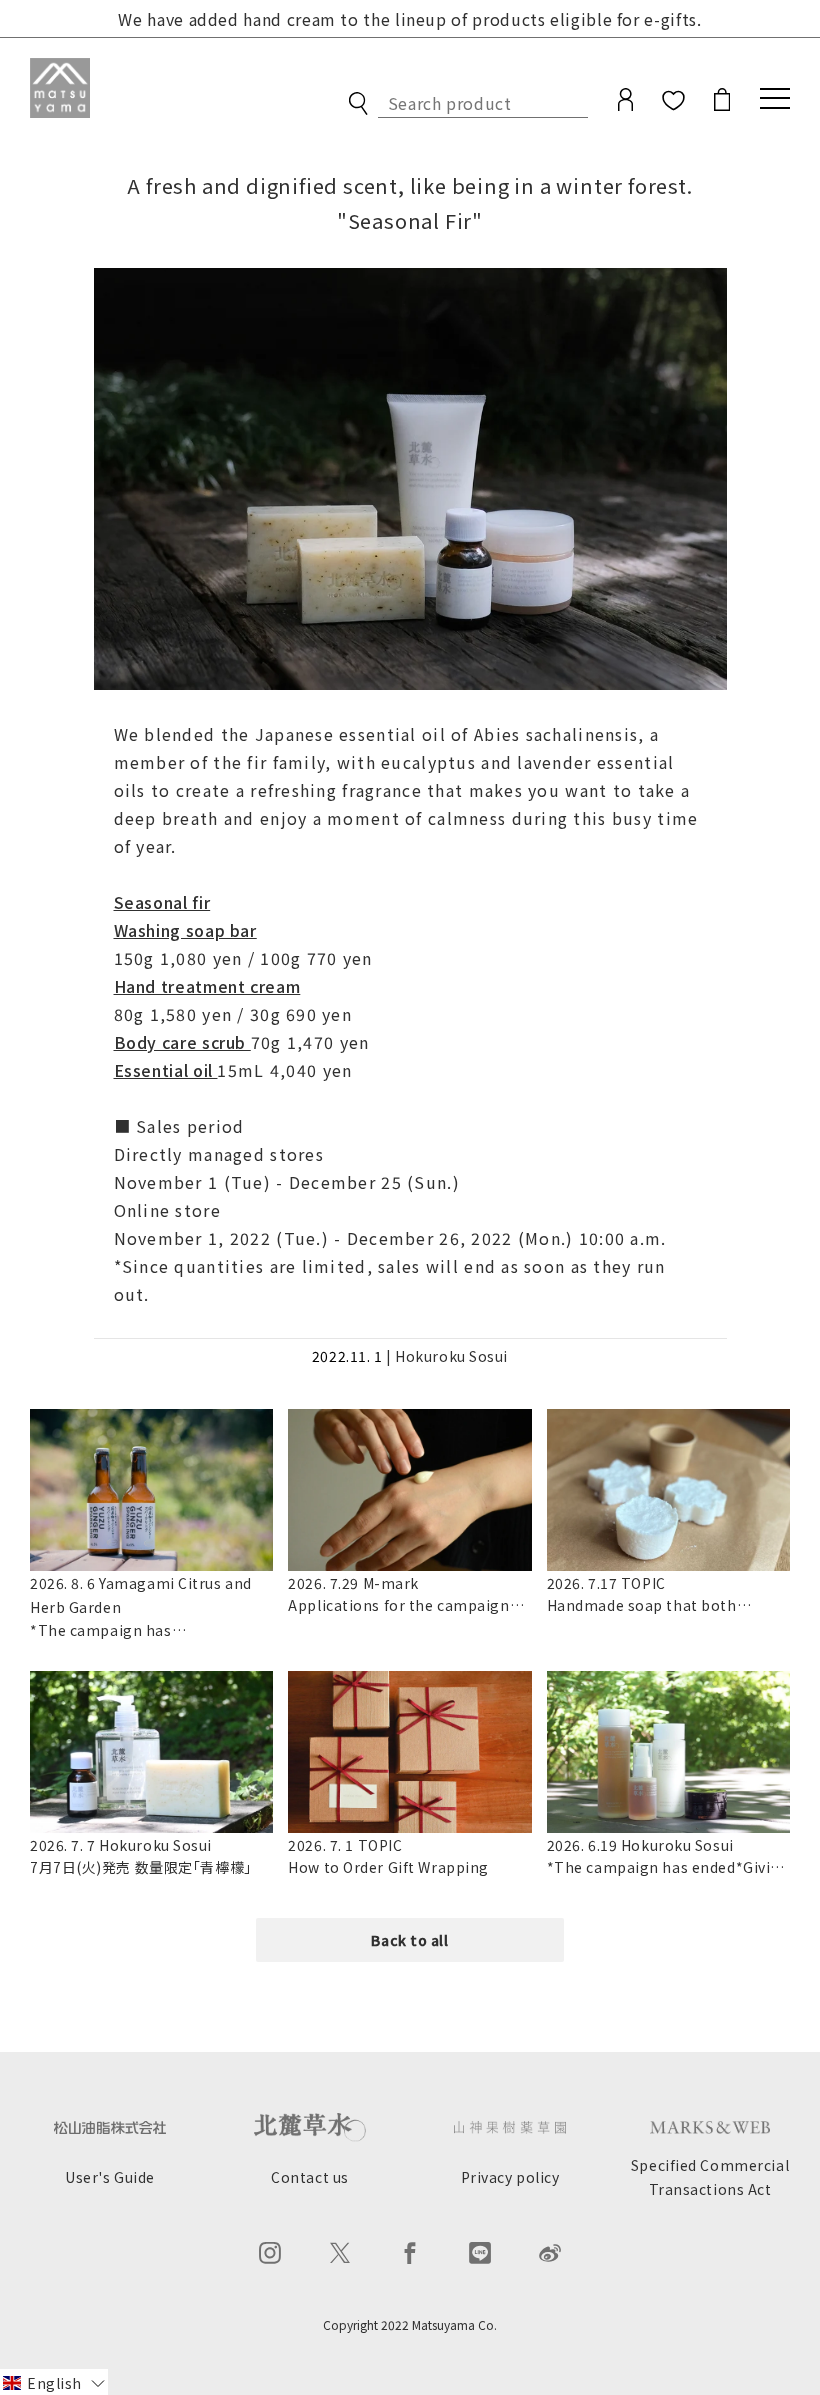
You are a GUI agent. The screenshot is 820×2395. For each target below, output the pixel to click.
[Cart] (722, 104)
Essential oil (166, 1070)
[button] (54, 2382)
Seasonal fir (162, 902)
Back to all (409, 1940)
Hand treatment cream (207, 986)
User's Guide (110, 2177)
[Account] (625, 104)
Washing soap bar (185, 930)
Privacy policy (510, 2177)
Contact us (310, 2177)
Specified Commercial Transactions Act (710, 2177)
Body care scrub (182, 1042)
